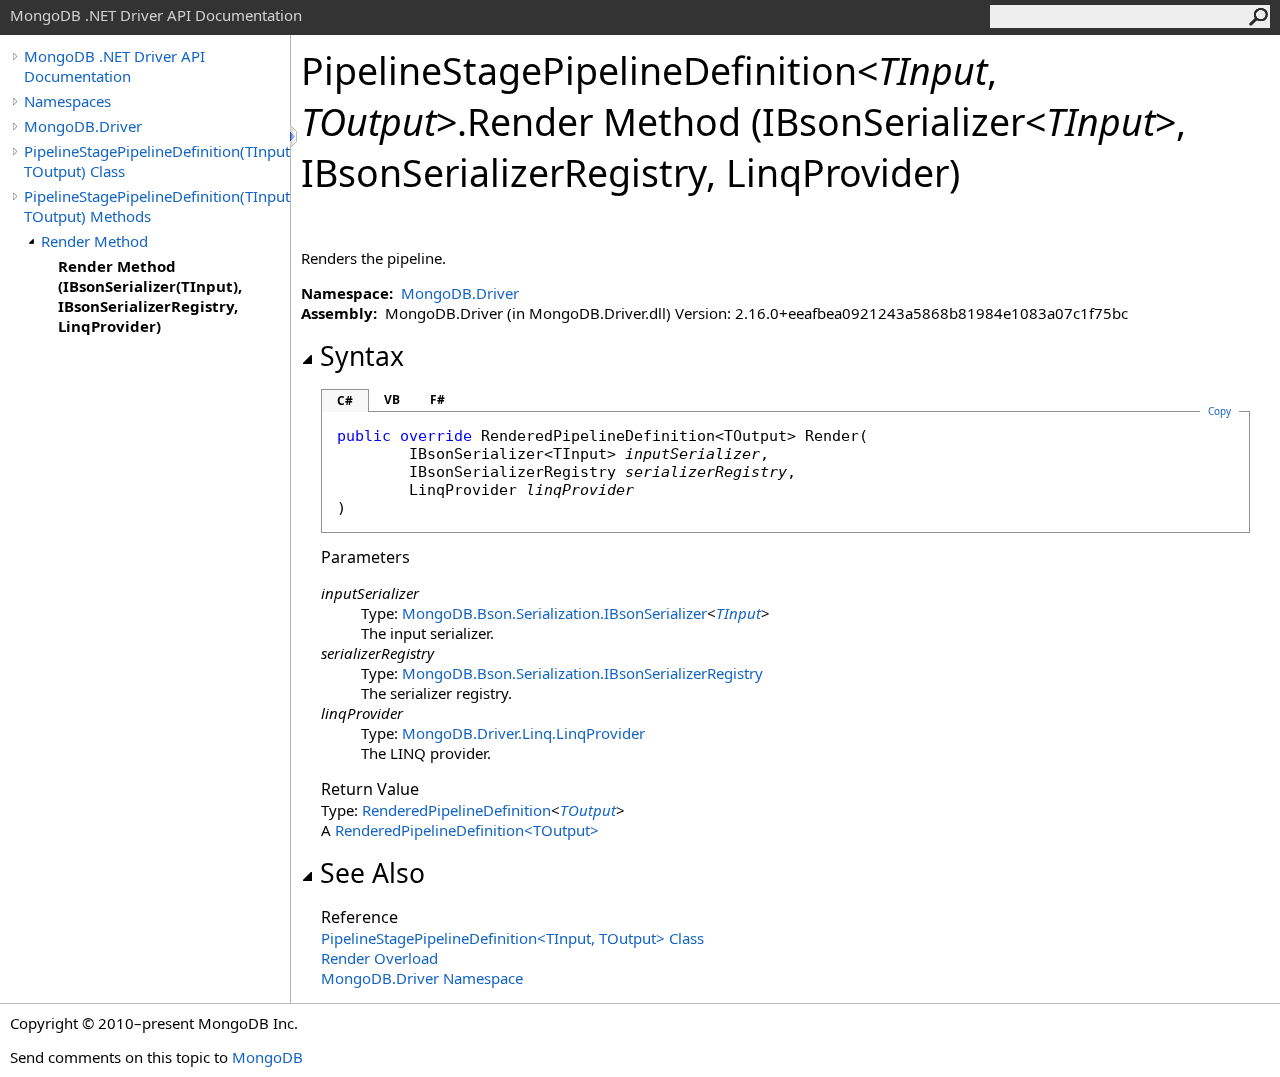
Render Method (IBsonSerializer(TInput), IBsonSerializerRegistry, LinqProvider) (150, 296)
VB (392, 399)
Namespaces (67, 101)
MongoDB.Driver (83, 126)
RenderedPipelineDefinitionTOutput (467, 830)
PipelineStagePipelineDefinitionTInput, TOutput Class (512, 938)
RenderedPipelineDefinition (456, 810)
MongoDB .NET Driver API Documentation (114, 66)
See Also (372, 873)
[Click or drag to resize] (295, 136)
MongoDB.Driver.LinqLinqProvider (523, 733)
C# (345, 400)
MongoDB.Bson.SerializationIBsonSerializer (554, 613)
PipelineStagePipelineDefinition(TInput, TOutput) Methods (157, 206)
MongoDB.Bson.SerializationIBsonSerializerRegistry (582, 673)
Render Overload (379, 958)
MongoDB (267, 1057)
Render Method (94, 241)
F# (437, 399)
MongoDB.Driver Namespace (422, 978)
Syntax (362, 356)
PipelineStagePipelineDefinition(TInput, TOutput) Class (157, 161)
